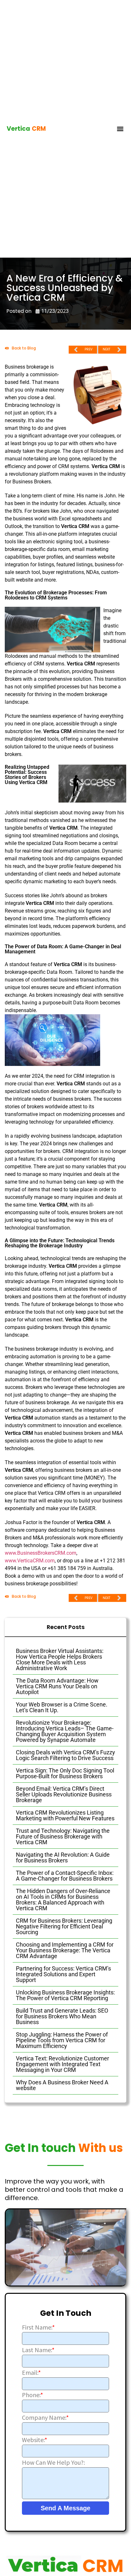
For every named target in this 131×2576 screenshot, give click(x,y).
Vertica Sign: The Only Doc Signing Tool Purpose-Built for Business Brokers (65, 1773)
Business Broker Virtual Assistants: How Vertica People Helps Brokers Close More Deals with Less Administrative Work (60, 1659)
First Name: (38, 2327)
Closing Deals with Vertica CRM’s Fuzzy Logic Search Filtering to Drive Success (65, 1755)
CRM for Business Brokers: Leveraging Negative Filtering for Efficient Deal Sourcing (64, 1926)
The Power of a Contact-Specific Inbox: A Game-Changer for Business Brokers (65, 1876)
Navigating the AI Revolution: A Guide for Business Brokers (63, 1857)
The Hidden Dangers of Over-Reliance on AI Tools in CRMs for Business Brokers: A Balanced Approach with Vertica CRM (63, 1900)
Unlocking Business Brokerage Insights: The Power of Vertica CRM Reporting (65, 1995)
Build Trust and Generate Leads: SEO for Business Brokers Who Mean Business (62, 2016)
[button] (120, 129)
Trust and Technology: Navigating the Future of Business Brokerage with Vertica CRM (63, 1836)
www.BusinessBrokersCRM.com (41, 1553)
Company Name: (45, 2418)
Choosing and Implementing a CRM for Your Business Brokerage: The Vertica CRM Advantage (65, 1950)
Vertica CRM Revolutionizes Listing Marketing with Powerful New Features (65, 1815)
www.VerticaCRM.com (30, 1561)
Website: (34, 2440)
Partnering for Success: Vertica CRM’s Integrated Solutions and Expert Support (63, 1974)
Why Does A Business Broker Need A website (62, 2085)
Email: (31, 2373)
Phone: (32, 2395)
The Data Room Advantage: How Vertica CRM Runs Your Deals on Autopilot (57, 1686)
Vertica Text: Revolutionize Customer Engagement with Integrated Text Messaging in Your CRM (62, 2064)
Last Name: (38, 2350)
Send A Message (65, 2508)
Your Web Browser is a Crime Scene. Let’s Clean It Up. (62, 1707)
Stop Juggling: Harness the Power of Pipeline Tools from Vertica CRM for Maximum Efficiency (62, 2040)
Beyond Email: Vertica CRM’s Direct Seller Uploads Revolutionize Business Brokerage (64, 1794)
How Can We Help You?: (53, 2462)
